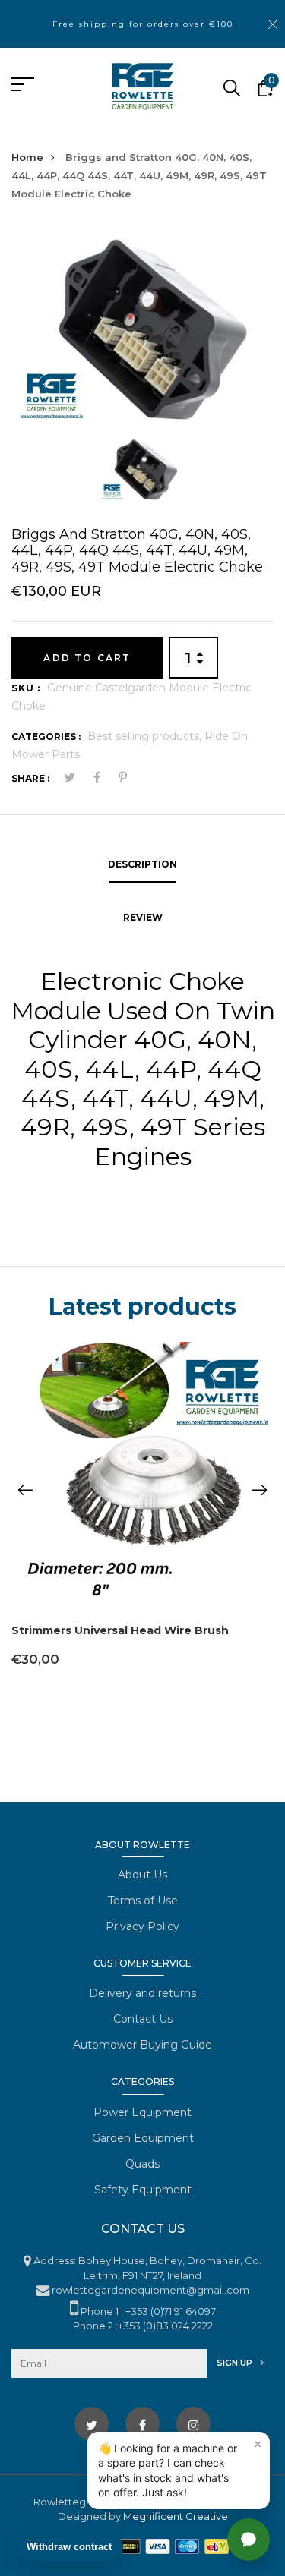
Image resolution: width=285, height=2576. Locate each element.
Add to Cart (87, 658)
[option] (142, 330)
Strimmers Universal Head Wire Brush (120, 1630)
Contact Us (143, 2019)
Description (142, 864)
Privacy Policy (142, 1926)
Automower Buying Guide (142, 2045)
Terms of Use (143, 1901)
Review (143, 917)
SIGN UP (236, 2363)
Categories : (46, 737)
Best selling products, (146, 736)
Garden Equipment (143, 2138)
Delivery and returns (142, 1993)
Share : (30, 778)
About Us (142, 1875)
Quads (142, 2164)
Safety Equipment (143, 2190)
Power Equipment (142, 2112)
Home (27, 157)
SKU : (26, 688)
